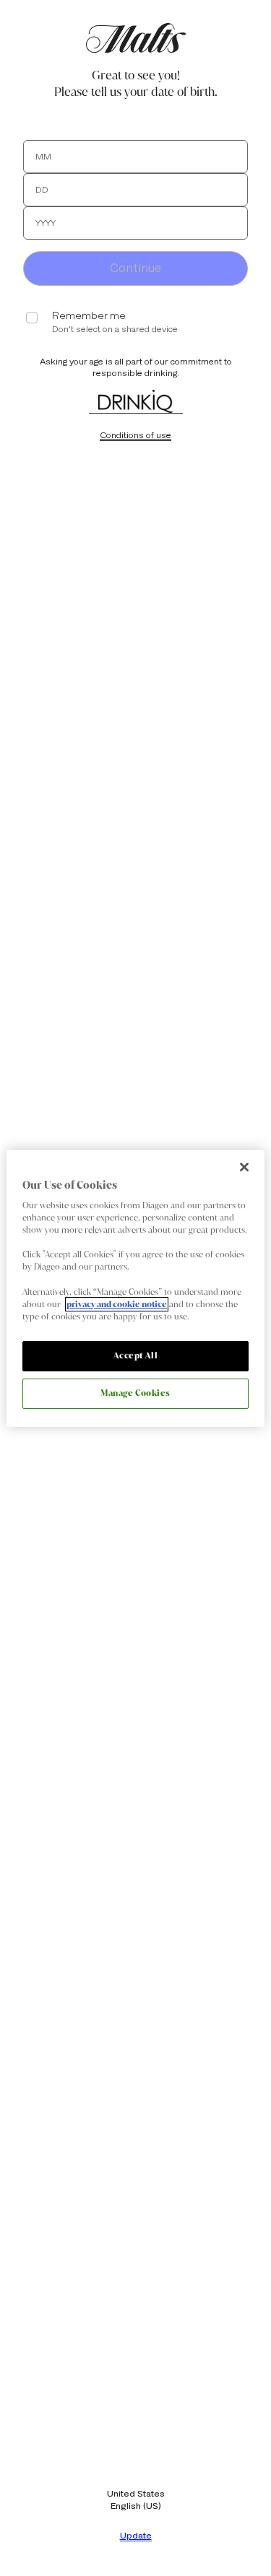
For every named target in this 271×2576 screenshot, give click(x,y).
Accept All (136, 1355)
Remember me (89, 316)
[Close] (244, 1166)
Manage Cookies (135, 1393)
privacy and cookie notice (117, 1304)
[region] (135, 1288)
